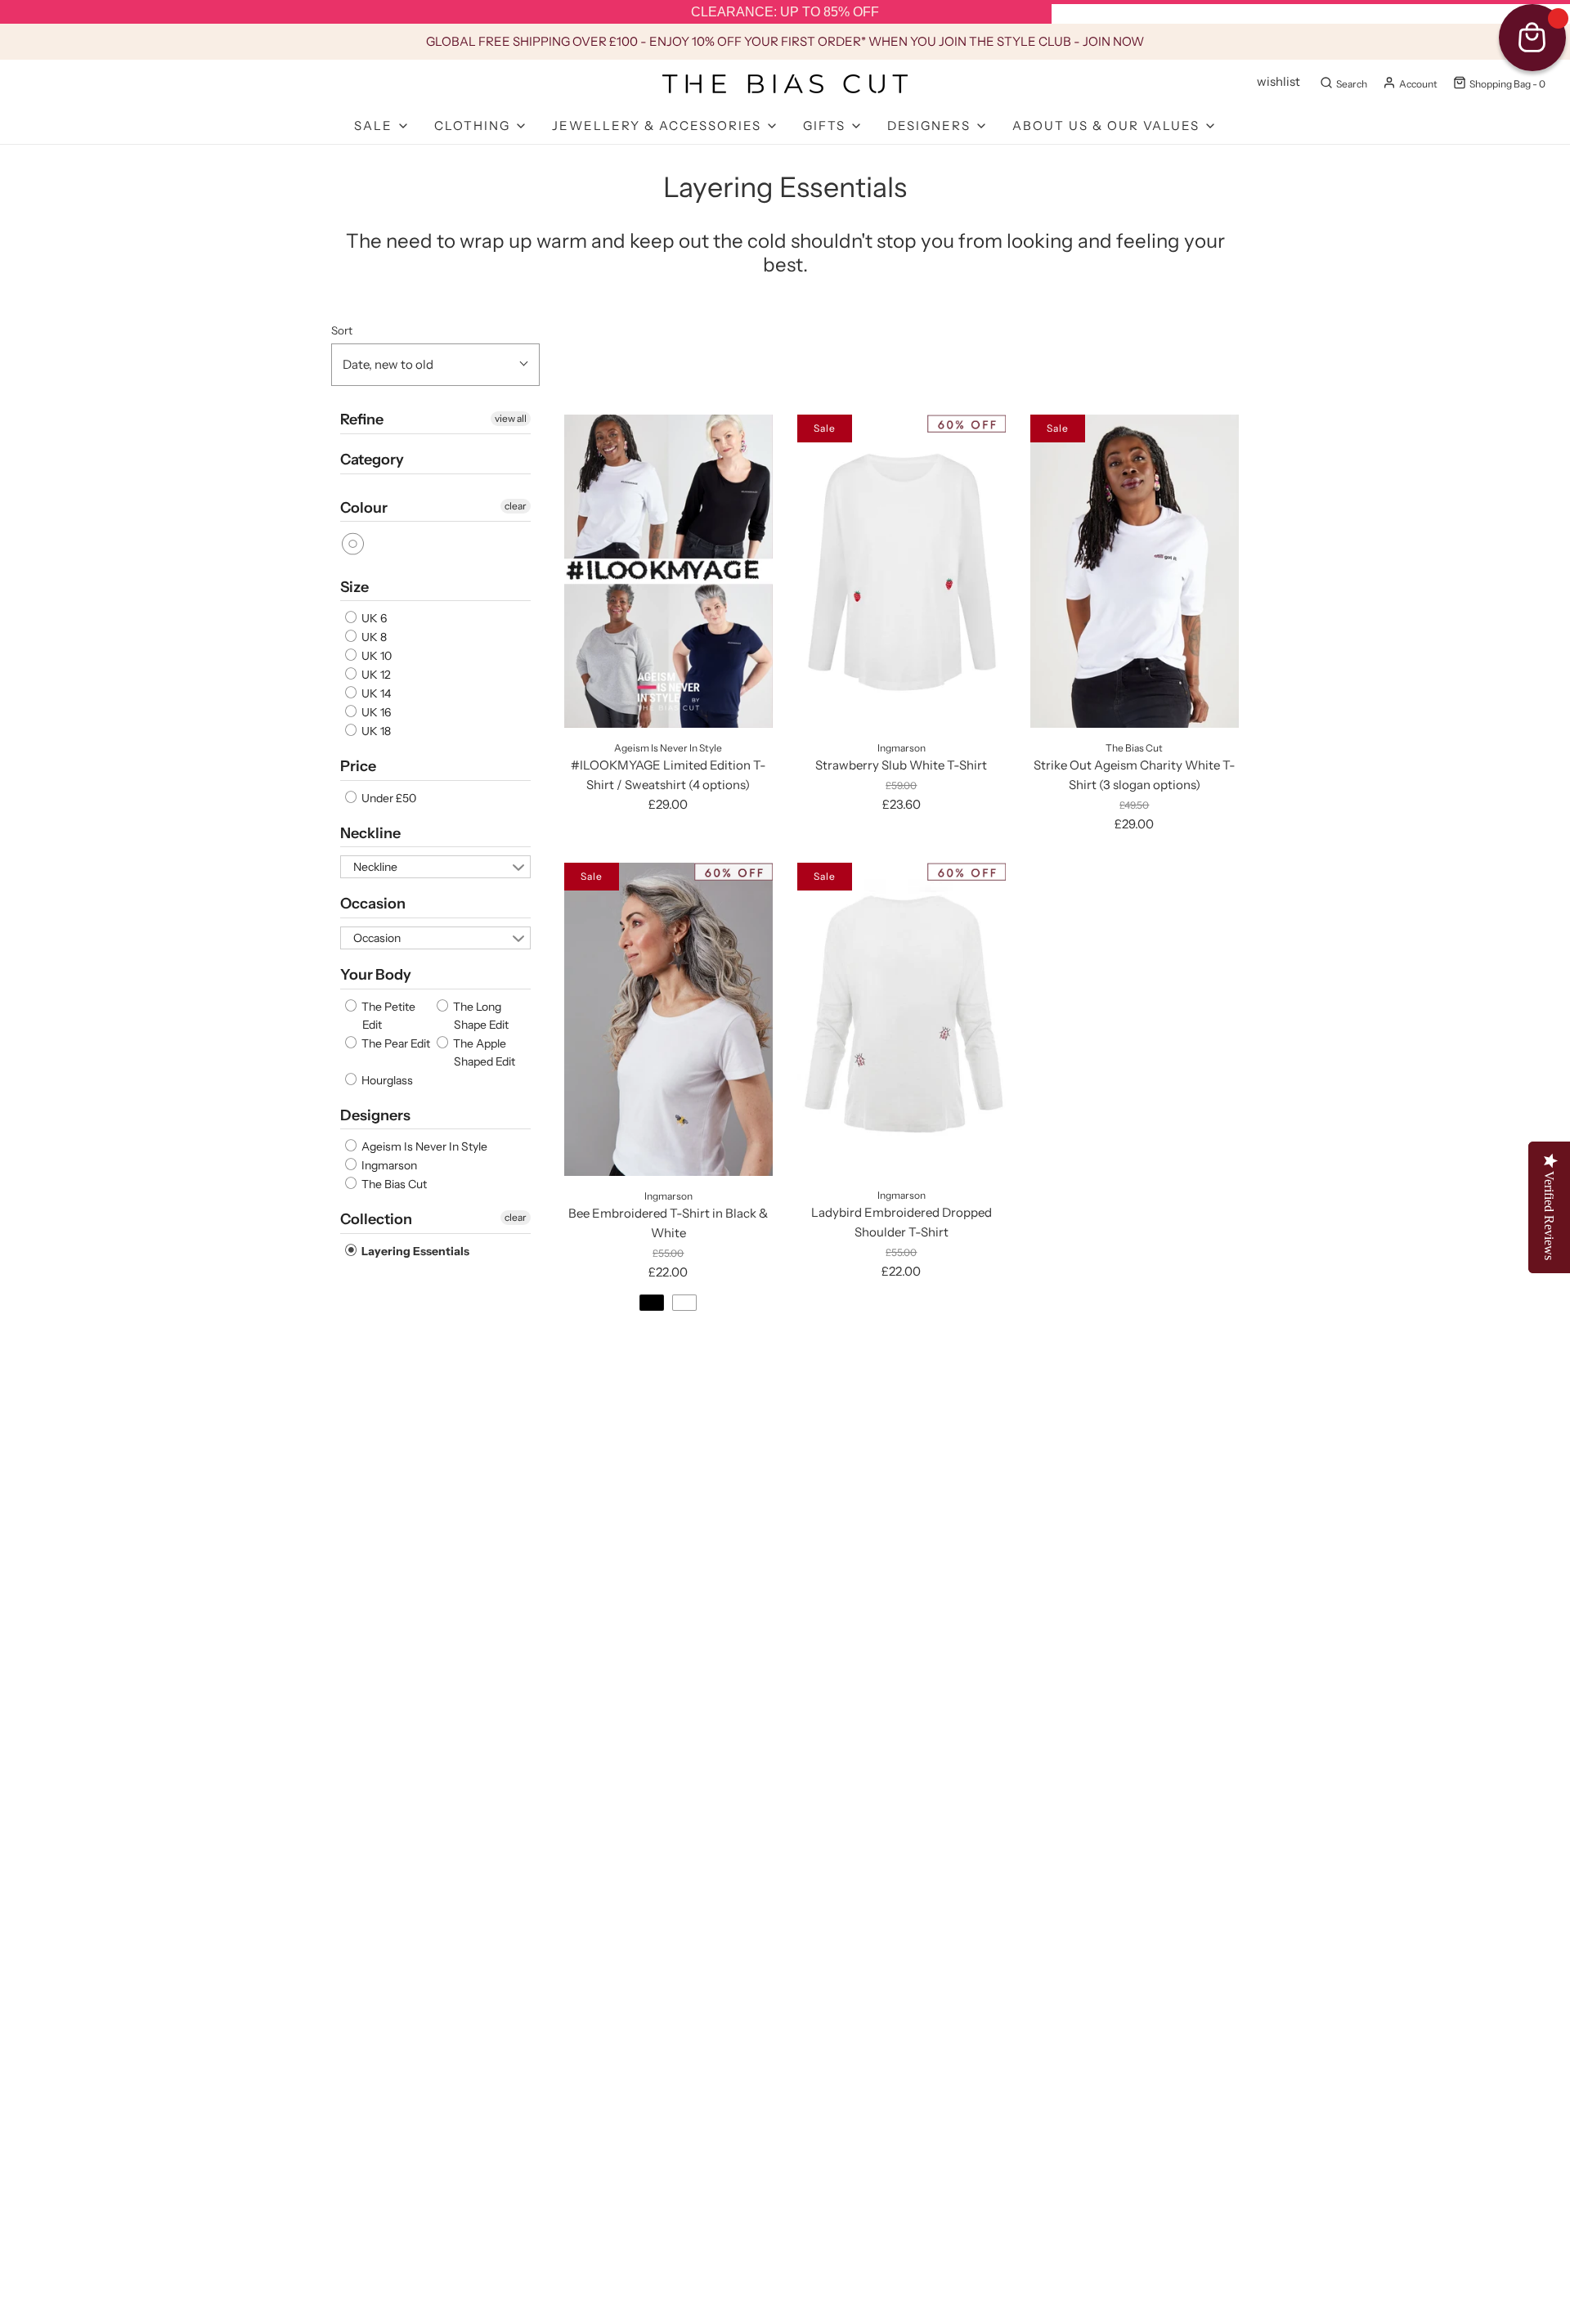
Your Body (376, 975)
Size (354, 587)
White (354, 544)
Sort (342, 330)
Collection (376, 1219)
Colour (364, 508)
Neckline (370, 833)
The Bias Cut (393, 1184)
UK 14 (375, 693)
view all (511, 418)
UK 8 (373, 637)
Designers (375, 1115)
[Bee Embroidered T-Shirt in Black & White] (668, 1019)
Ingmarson (388, 1165)
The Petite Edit (387, 1016)
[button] (435, 365)
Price (358, 766)
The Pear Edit (395, 1043)
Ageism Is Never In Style (423, 1146)
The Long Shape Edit (480, 1016)
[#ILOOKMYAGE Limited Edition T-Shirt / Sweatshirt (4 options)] (668, 571)
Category (372, 460)
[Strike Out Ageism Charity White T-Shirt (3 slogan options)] (1135, 571)
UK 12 (375, 675)
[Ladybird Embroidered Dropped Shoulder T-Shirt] (902, 1019)
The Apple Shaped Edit (483, 1052)
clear (516, 506)
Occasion (373, 904)
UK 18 (375, 731)
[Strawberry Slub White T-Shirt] (902, 571)
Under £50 (388, 798)
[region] (785, 12)
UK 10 (375, 656)
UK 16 (375, 712)
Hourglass (386, 1080)
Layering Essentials (414, 1251)
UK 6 (373, 618)
